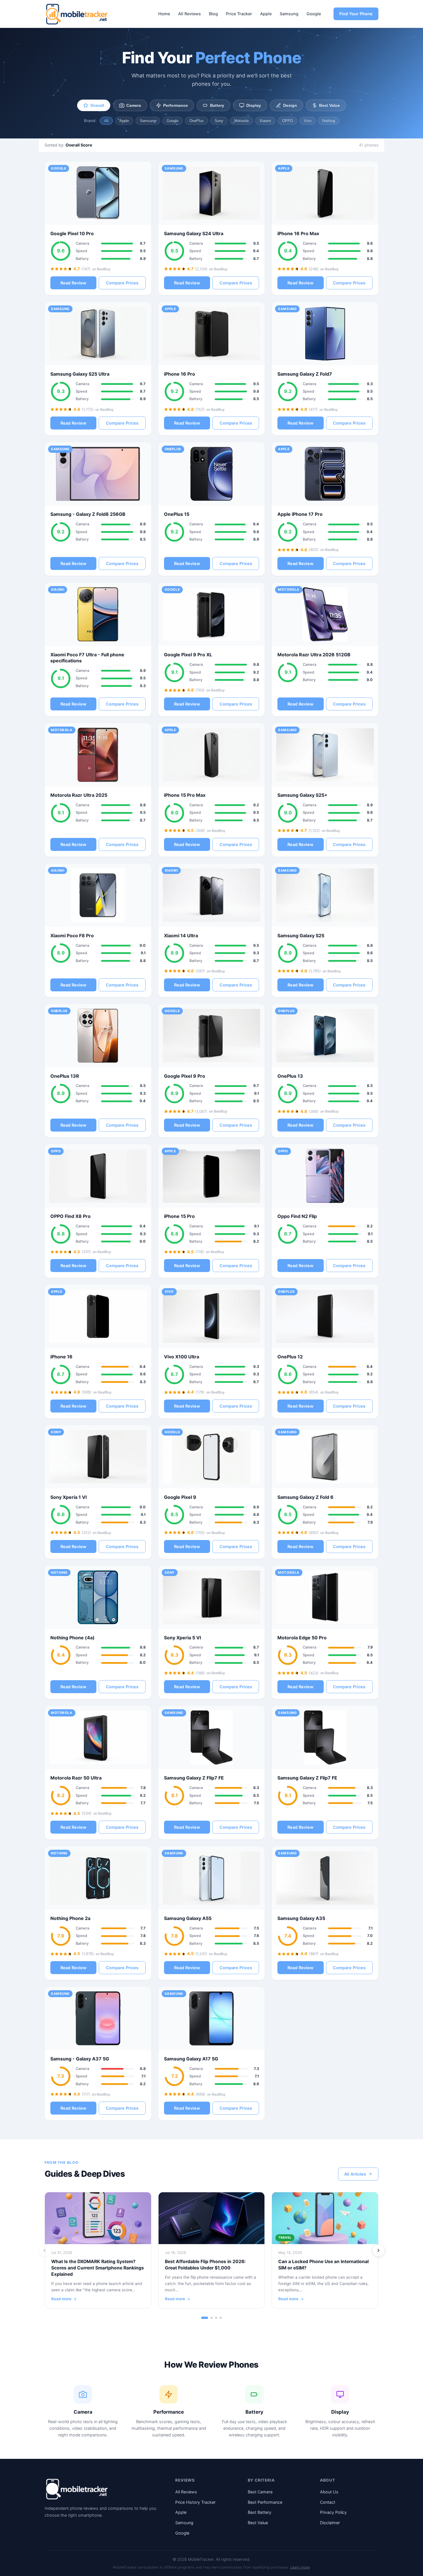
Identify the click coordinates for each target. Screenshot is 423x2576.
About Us (329, 2492)
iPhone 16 (61, 1357)
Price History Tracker (195, 2502)
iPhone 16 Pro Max (298, 233)
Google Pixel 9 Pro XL (188, 655)
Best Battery (260, 2512)
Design (290, 105)
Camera (134, 105)
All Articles (355, 2174)
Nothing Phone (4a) (73, 1638)
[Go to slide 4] (221, 2318)
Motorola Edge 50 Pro (302, 1638)
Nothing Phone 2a (70, 1918)
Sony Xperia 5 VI (182, 1638)
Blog (213, 14)
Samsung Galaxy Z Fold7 (305, 374)
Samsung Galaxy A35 (301, 1918)
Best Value (329, 105)
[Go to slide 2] (211, 2318)
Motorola (241, 121)
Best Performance (265, 2502)
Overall (97, 105)
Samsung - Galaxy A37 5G (80, 2059)
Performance (176, 105)
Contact (328, 2502)
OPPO (287, 121)
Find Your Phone (356, 14)
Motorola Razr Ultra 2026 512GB (314, 655)
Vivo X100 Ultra (182, 1357)
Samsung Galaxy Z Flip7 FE (194, 1778)
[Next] (378, 2250)
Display (254, 105)
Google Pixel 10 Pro (72, 233)
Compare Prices (122, 283)
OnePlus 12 (290, 1357)
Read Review (73, 283)
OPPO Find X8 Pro (70, 1216)
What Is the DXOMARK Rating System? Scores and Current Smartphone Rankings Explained (98, 2268)
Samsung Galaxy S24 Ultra (194, 233)
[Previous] (45, 2250)
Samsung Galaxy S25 (301, 936)
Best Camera (260, 2492)
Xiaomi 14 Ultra (181, 936)
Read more (61, 2299)
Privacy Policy (333, 2512)
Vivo (308, 121)
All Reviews (189, 14)
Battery (217, 105)
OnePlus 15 (177, 514)
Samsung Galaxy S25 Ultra (80, 374)
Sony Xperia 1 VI (68, 1497)
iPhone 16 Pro (180, 374)
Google (314, 14)
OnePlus (197, 121)
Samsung (289, 14)
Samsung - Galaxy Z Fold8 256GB (88, 514)
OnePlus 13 (290, 1076)
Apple (266, 14)
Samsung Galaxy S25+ (302, 795)
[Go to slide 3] (216, 2318)
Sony (219, 121)
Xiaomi (265, 121)
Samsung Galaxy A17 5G (191, 2059)
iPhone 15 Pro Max (185, 795)
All (106, 121)
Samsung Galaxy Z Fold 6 (305, 1497)
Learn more (300, 2567)
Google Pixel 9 (180, 1497)
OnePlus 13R (65, 1076)
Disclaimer (330, 2523)
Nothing (329, 121)
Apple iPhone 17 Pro (300, 514)
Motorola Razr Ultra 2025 (79, 795)
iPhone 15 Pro (179, 1216)
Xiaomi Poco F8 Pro (72, 936)
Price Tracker (239, 14)
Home (164, 14)
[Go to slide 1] (205, 2318)
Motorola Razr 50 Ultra (76, 1778)
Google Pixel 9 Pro (185, 1076)
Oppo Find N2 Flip (297, 1216)
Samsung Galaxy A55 (188, 1918)
